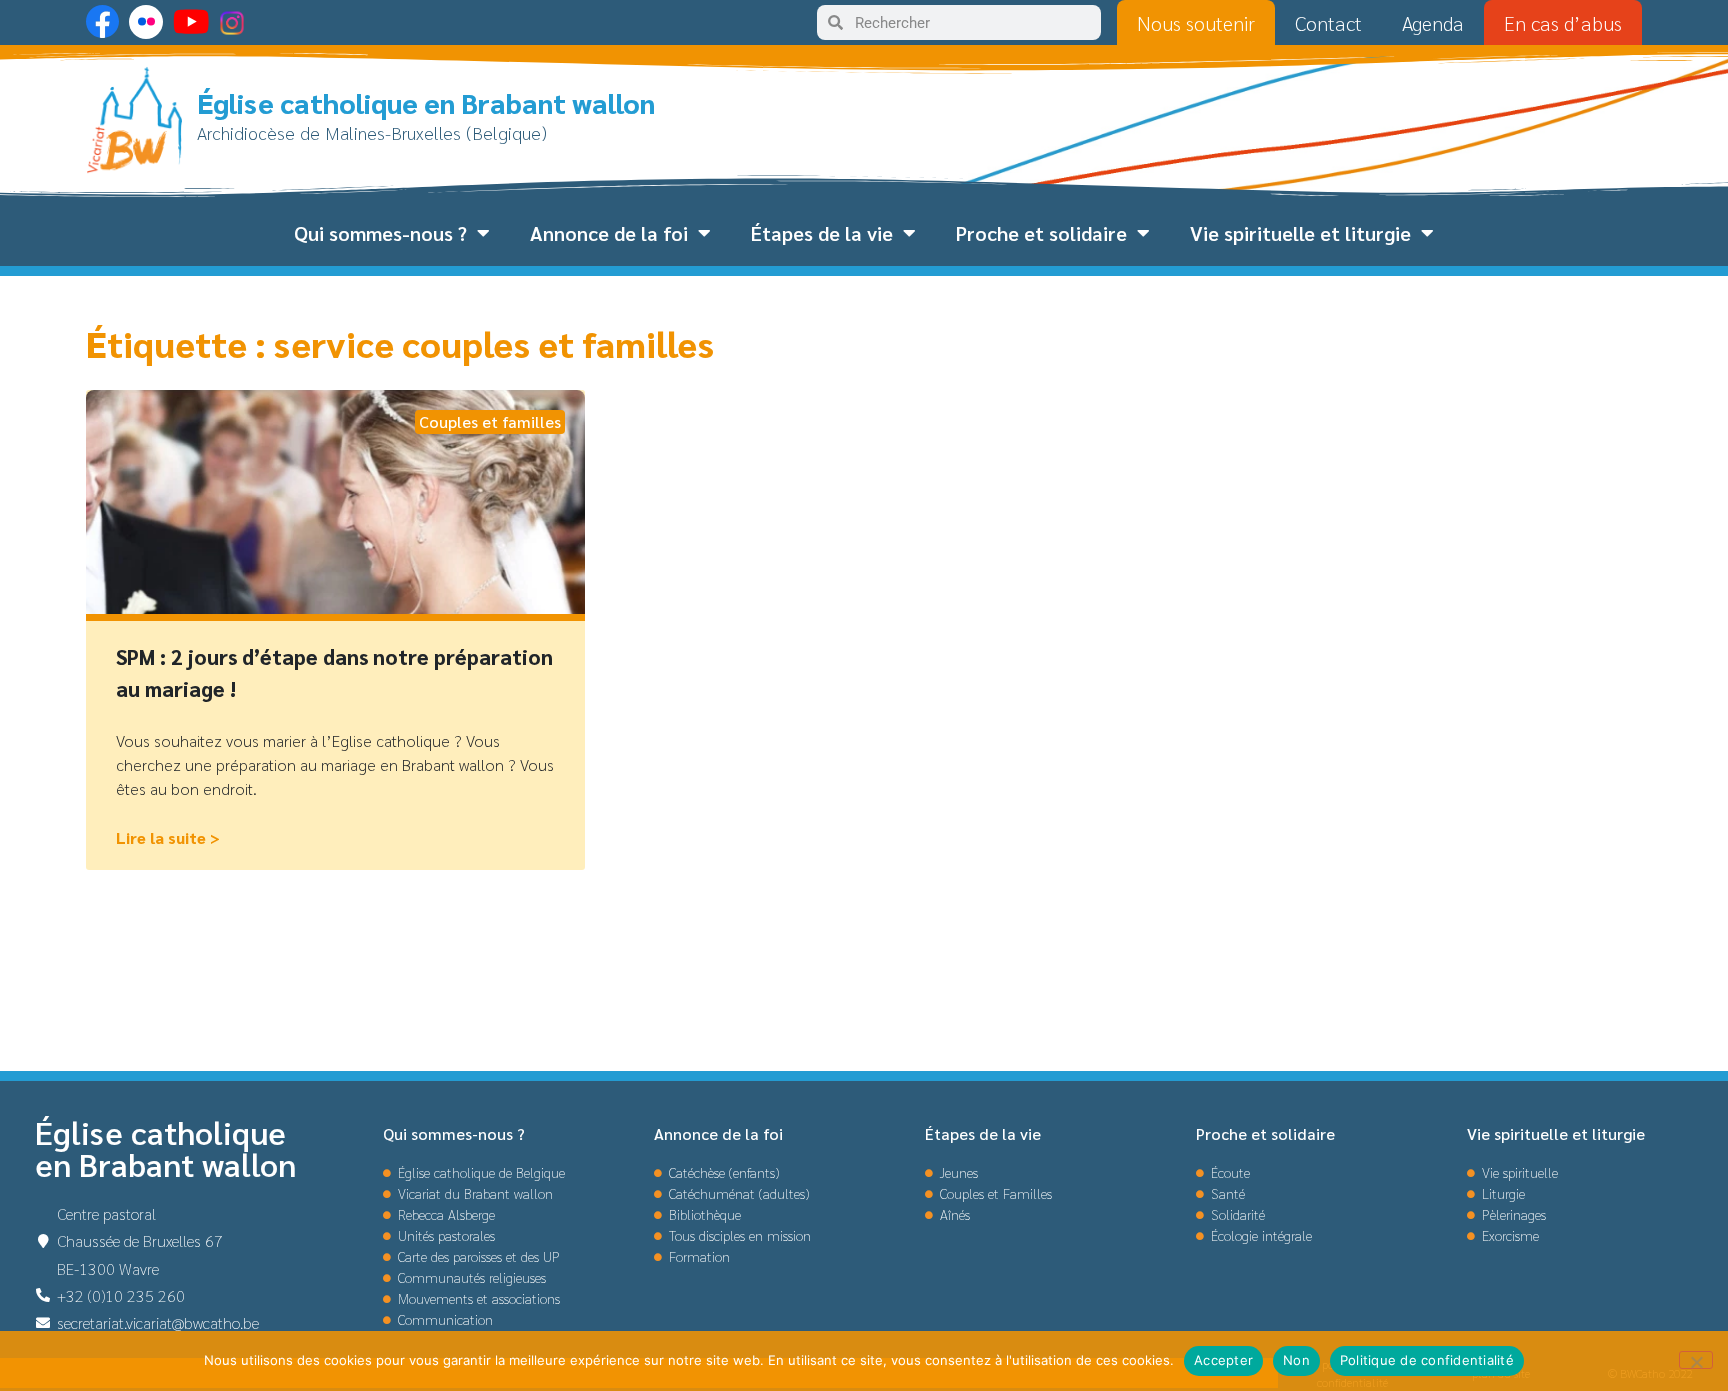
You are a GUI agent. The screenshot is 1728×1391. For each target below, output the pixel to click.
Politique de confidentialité (1427, 1360)
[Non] (1696, 1360)
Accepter (1223, 1360)
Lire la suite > (168, 837)
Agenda (1433, 23)
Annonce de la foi (609, 233)
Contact (1328, 23)
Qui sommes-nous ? (380, 233)
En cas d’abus (1563, 23)
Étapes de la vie (822, 233)
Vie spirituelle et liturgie (1300, 233)
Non (1296, 1360)
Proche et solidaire (1041, 233)
